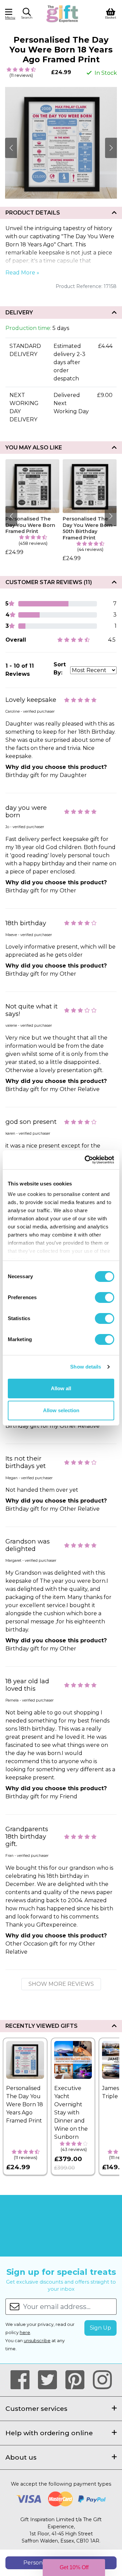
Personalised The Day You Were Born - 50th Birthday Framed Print (89, 528)
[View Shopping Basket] (111, 13)
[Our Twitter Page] (50, 2380)
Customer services (36, 2408)
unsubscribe (37, 2341)
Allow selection (61, 1410)
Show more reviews (61, 1984)
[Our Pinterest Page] (78, 2380)
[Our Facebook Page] (23, 2380)
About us (21, 2457)
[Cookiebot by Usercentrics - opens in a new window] (86, 1160)
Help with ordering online (49, 2433)
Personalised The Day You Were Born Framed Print (30, 525)
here (25, 2333)
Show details (86, 1367)
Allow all (61, 1388)
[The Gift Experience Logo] (63, 13)
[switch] (105, 1297)
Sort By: (60, 669)
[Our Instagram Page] (102, 2380)
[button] (27, 15)
